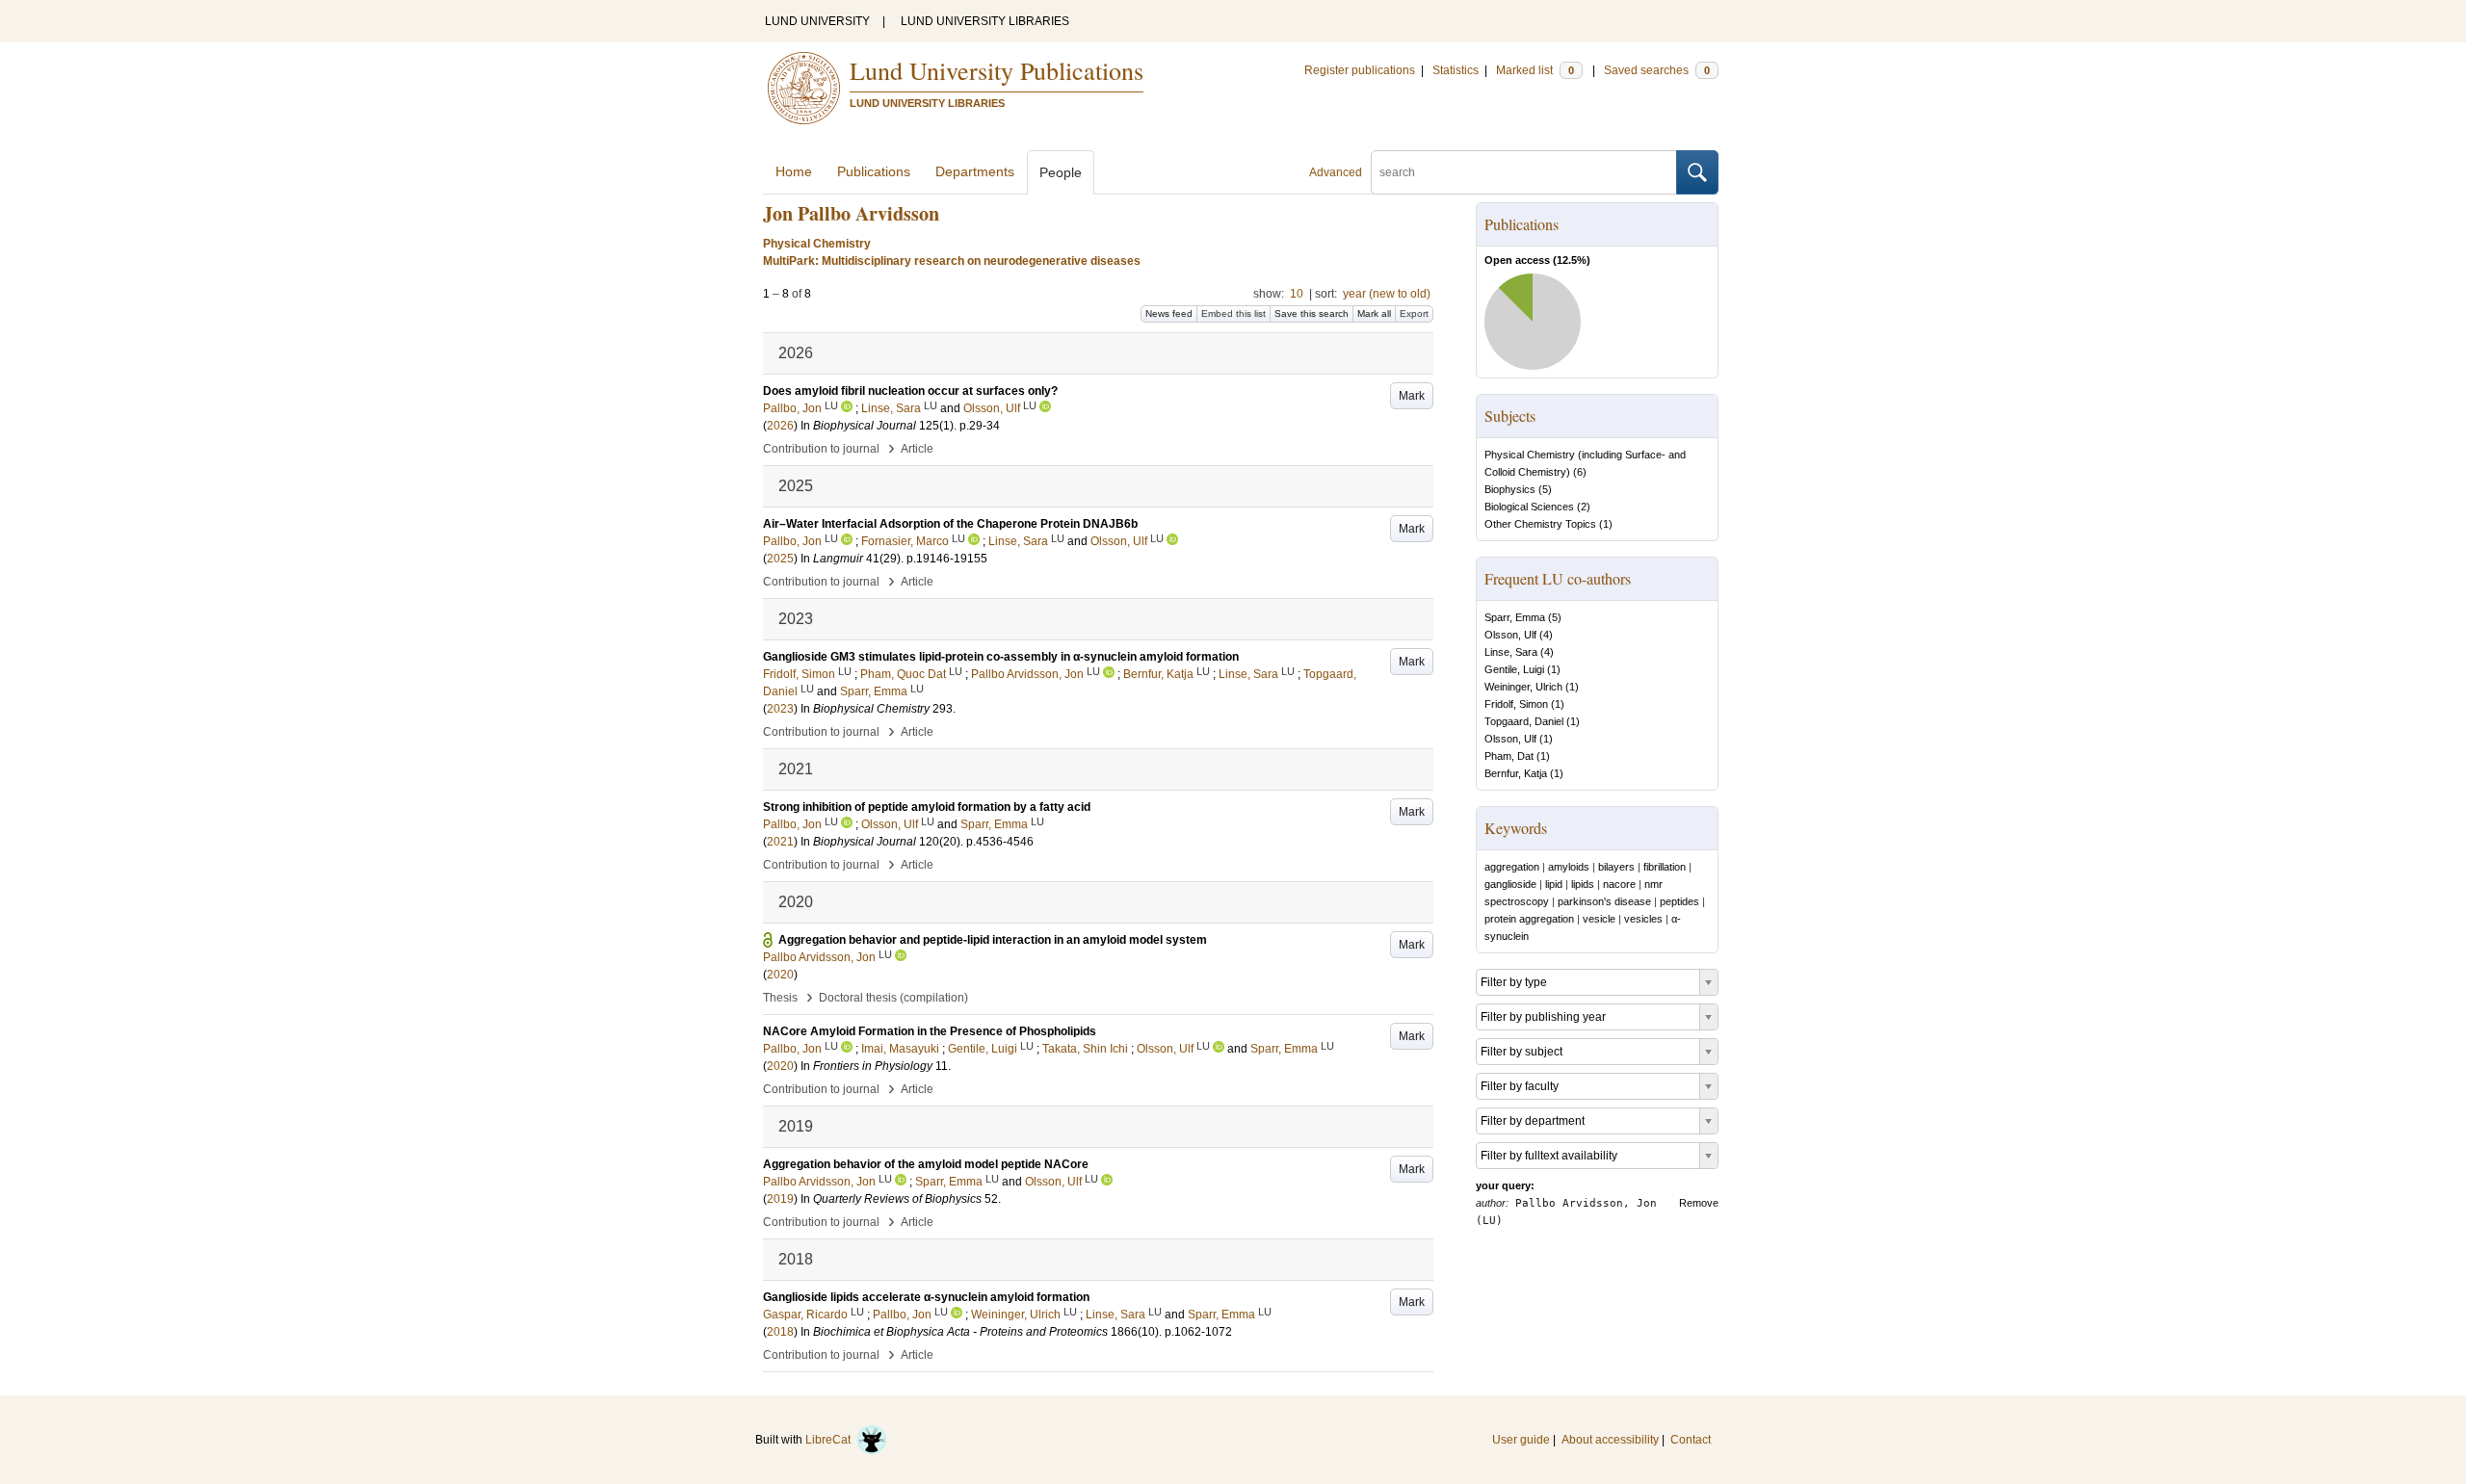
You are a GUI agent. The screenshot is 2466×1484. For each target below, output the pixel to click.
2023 (780, 709)
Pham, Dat (1509, 756)
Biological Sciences (1529, 507)
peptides (1679, 901)
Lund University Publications (997, 70)
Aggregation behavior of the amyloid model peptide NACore (926, 1164)
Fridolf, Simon (1516, 704)
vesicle (1599, 919)
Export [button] (1414, 313)
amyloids (1569, 867)
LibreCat (831, 1440)
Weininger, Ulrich (1523, 687)
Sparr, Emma (1515, 617)
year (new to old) (1387, 294)
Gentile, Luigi (1514, 669)
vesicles (1643, 919)
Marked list (1535, 70)
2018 (780, 1332)
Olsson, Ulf (1510, 635)
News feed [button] (1169, 313)
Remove (1699, 1203)
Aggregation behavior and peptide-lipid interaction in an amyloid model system (993, 940)
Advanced (1336, 172)
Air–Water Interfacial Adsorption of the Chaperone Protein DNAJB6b (950, 524)
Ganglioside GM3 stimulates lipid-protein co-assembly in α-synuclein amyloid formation (1001, 657)
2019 (780, 1199)
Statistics (1456, 70)
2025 (780, 559)
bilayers (1616, 867)
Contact (1691, 1440)
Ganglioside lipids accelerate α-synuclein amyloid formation (926, 1297)
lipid (1554, 884)
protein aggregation (1529, 919)
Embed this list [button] (1233, 313)
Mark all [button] (1374, 313)
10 (1297, 294)
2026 (780, 426)
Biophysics (1510, 489)
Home (794, 171)
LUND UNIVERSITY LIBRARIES (985, 21)
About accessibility (1610, 1440)
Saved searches (1657, 70)
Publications (874, 171)
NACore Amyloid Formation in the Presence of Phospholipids (930, 1031)
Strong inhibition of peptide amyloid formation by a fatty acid (927, 807)
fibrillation (1665, 867)
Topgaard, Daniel (1524, 721)
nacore (1619, 884)
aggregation (1512, 867)
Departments (975, 171)
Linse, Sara (1511, 652)
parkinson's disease (1604, 901)
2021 (780, 842)
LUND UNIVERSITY (817, 21)
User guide (1521, 1440)
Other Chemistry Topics (1540, 524)
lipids (1583, 884)
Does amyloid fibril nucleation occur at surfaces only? (910, 391)
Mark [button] (1412, 396)
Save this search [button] (1312, 313)
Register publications (1360, 70)
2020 (780, 975)
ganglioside (1510, 884)
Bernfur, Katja (1516, 773)
